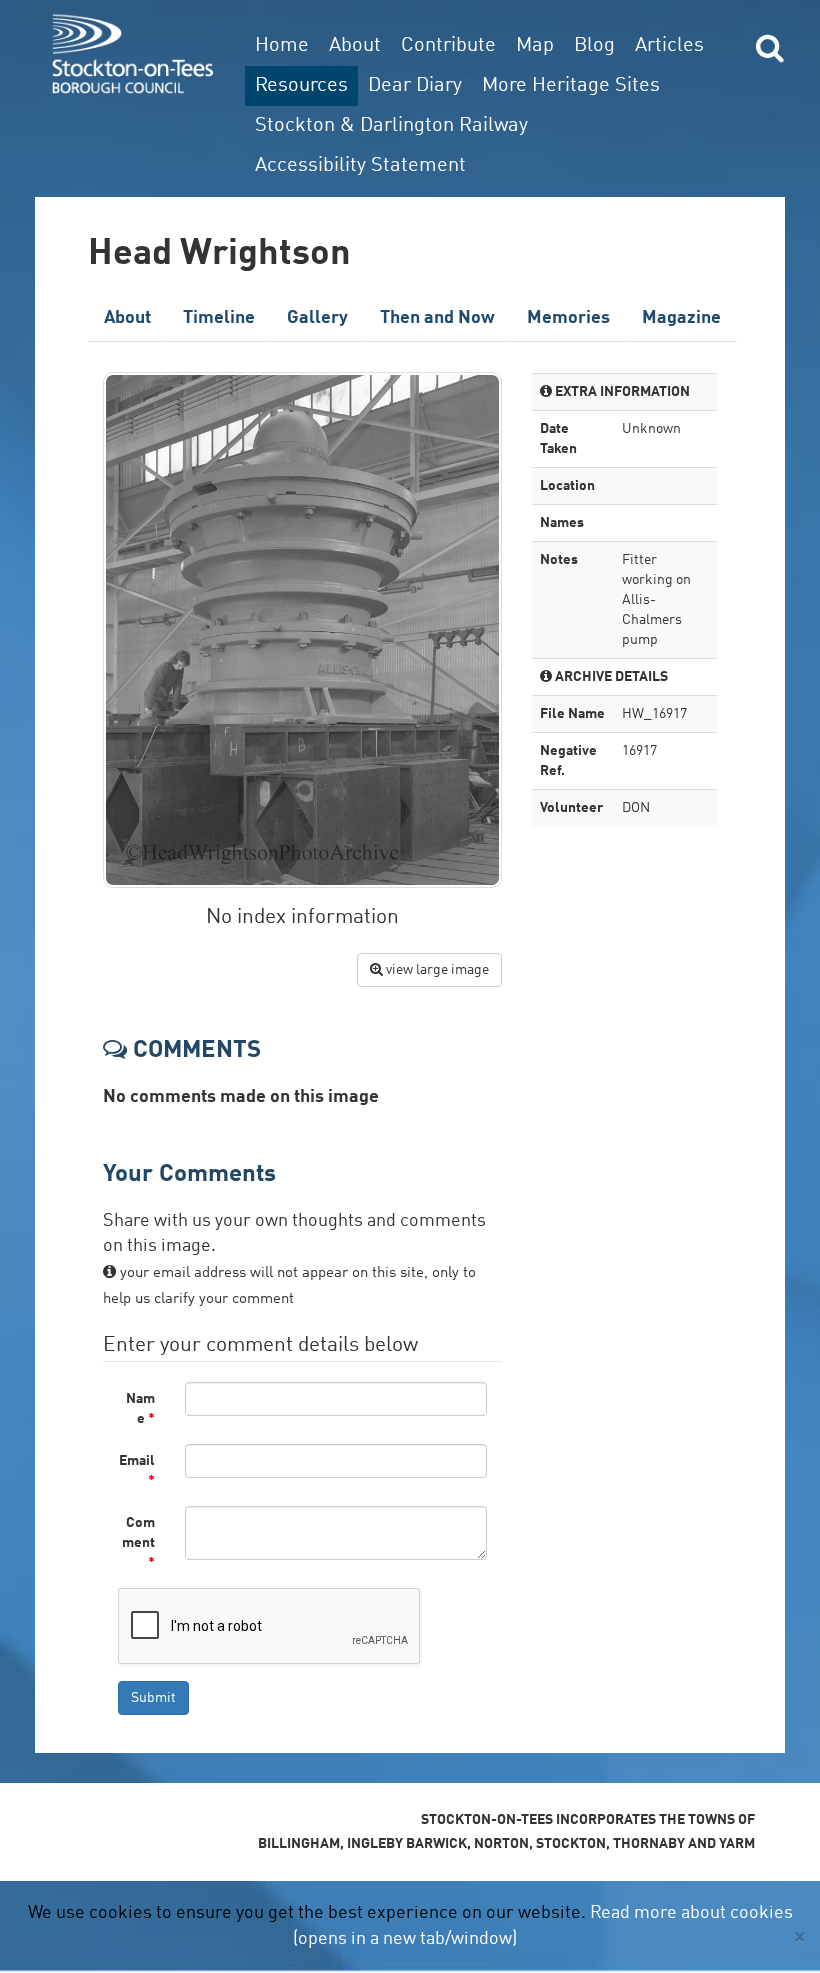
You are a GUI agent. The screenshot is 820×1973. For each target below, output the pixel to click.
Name (140, 1409)
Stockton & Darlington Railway (391, 126)
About (355, 46)
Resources (301, 86)
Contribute (448, 46)
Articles (669, 46)
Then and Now (437, 318)
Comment (138, 1543)
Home (282, 46)
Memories (568, 318)
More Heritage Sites (571, 86)
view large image (436, 970)
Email (137, 1471)
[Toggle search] (770, 47)
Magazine (681, 318)
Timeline (219, 318)
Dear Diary (415, 86)
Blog (594, 46)
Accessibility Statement (360, 166)
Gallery (317, 318)
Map (535, 46)
